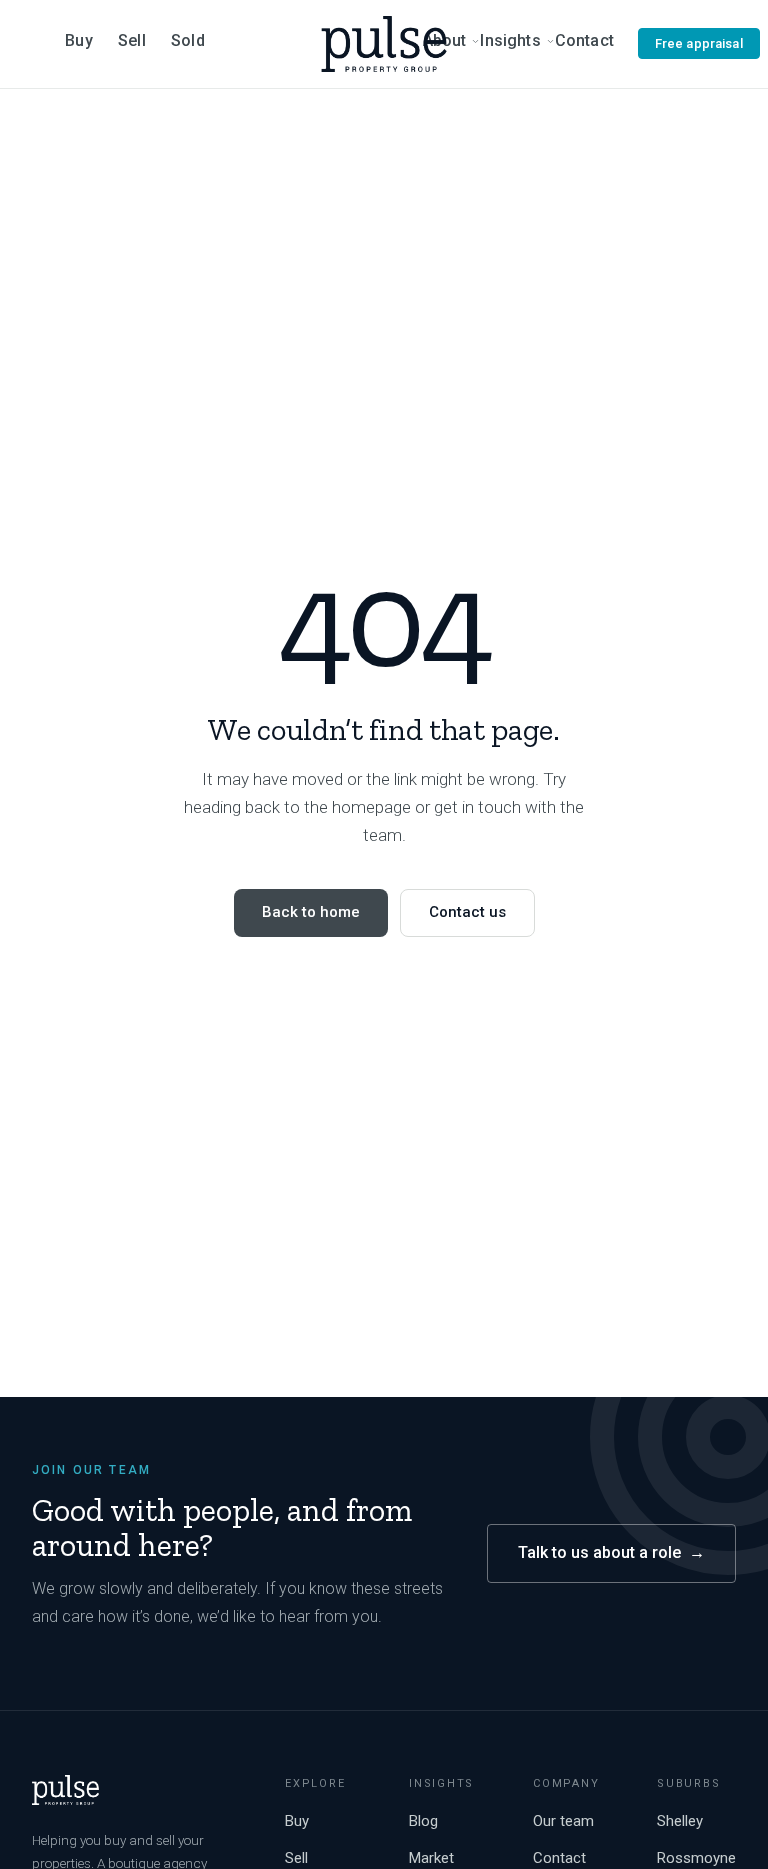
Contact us (467, 912)
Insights (510, 40)
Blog (423, 1821)
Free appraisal (699, 43)
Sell (132, 40)
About (445, 40)
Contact (584, 40)
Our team (563, 1821)
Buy (78, 40)
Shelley (680, 1821)
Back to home (311, 912)
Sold (188, 40)
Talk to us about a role (611, 1552)
